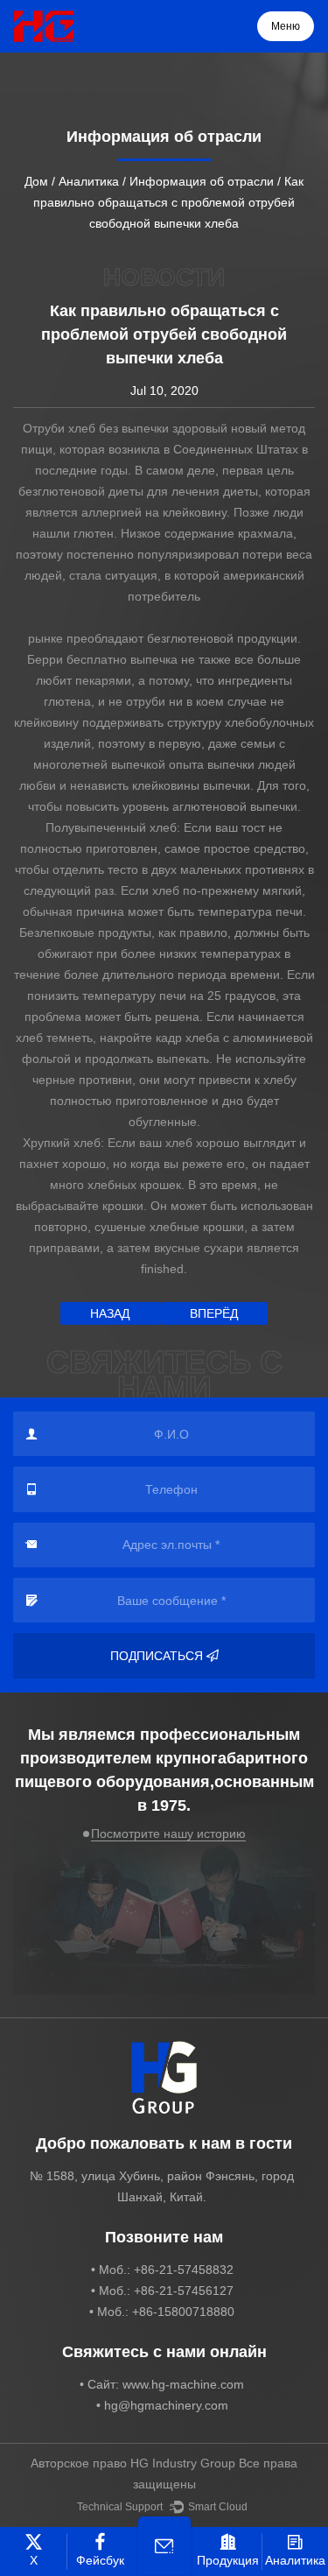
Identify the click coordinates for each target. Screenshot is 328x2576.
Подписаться (157, 1656)
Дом (36, 181)
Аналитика (89, 181)
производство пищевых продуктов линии (164, 661)
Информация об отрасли (202, 181)
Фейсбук (100, 2560)
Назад (110, 1313)
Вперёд (214, 1313)
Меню (286, 26)
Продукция (228, 2560)
